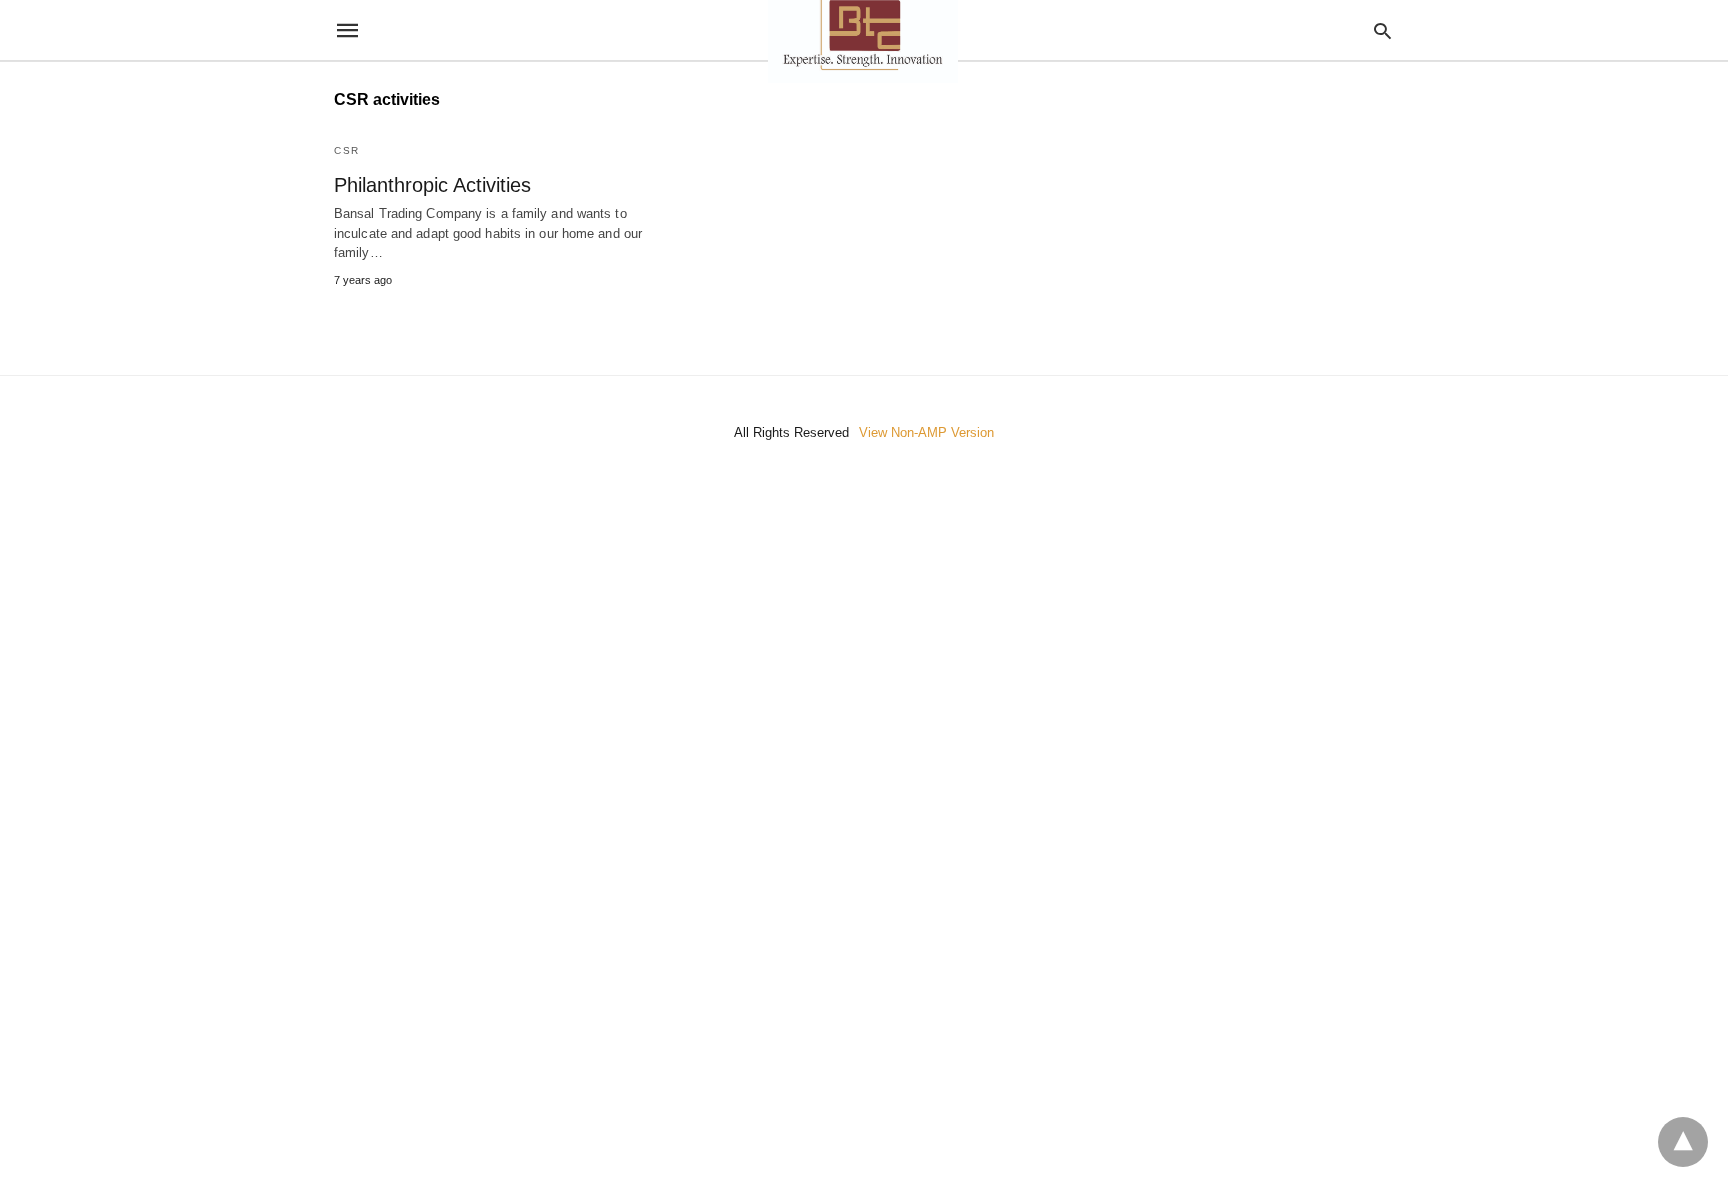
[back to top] (1683, 1142)
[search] (1382, 30)
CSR (347, 150)
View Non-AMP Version (926, 432)
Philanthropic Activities (432, 185)
